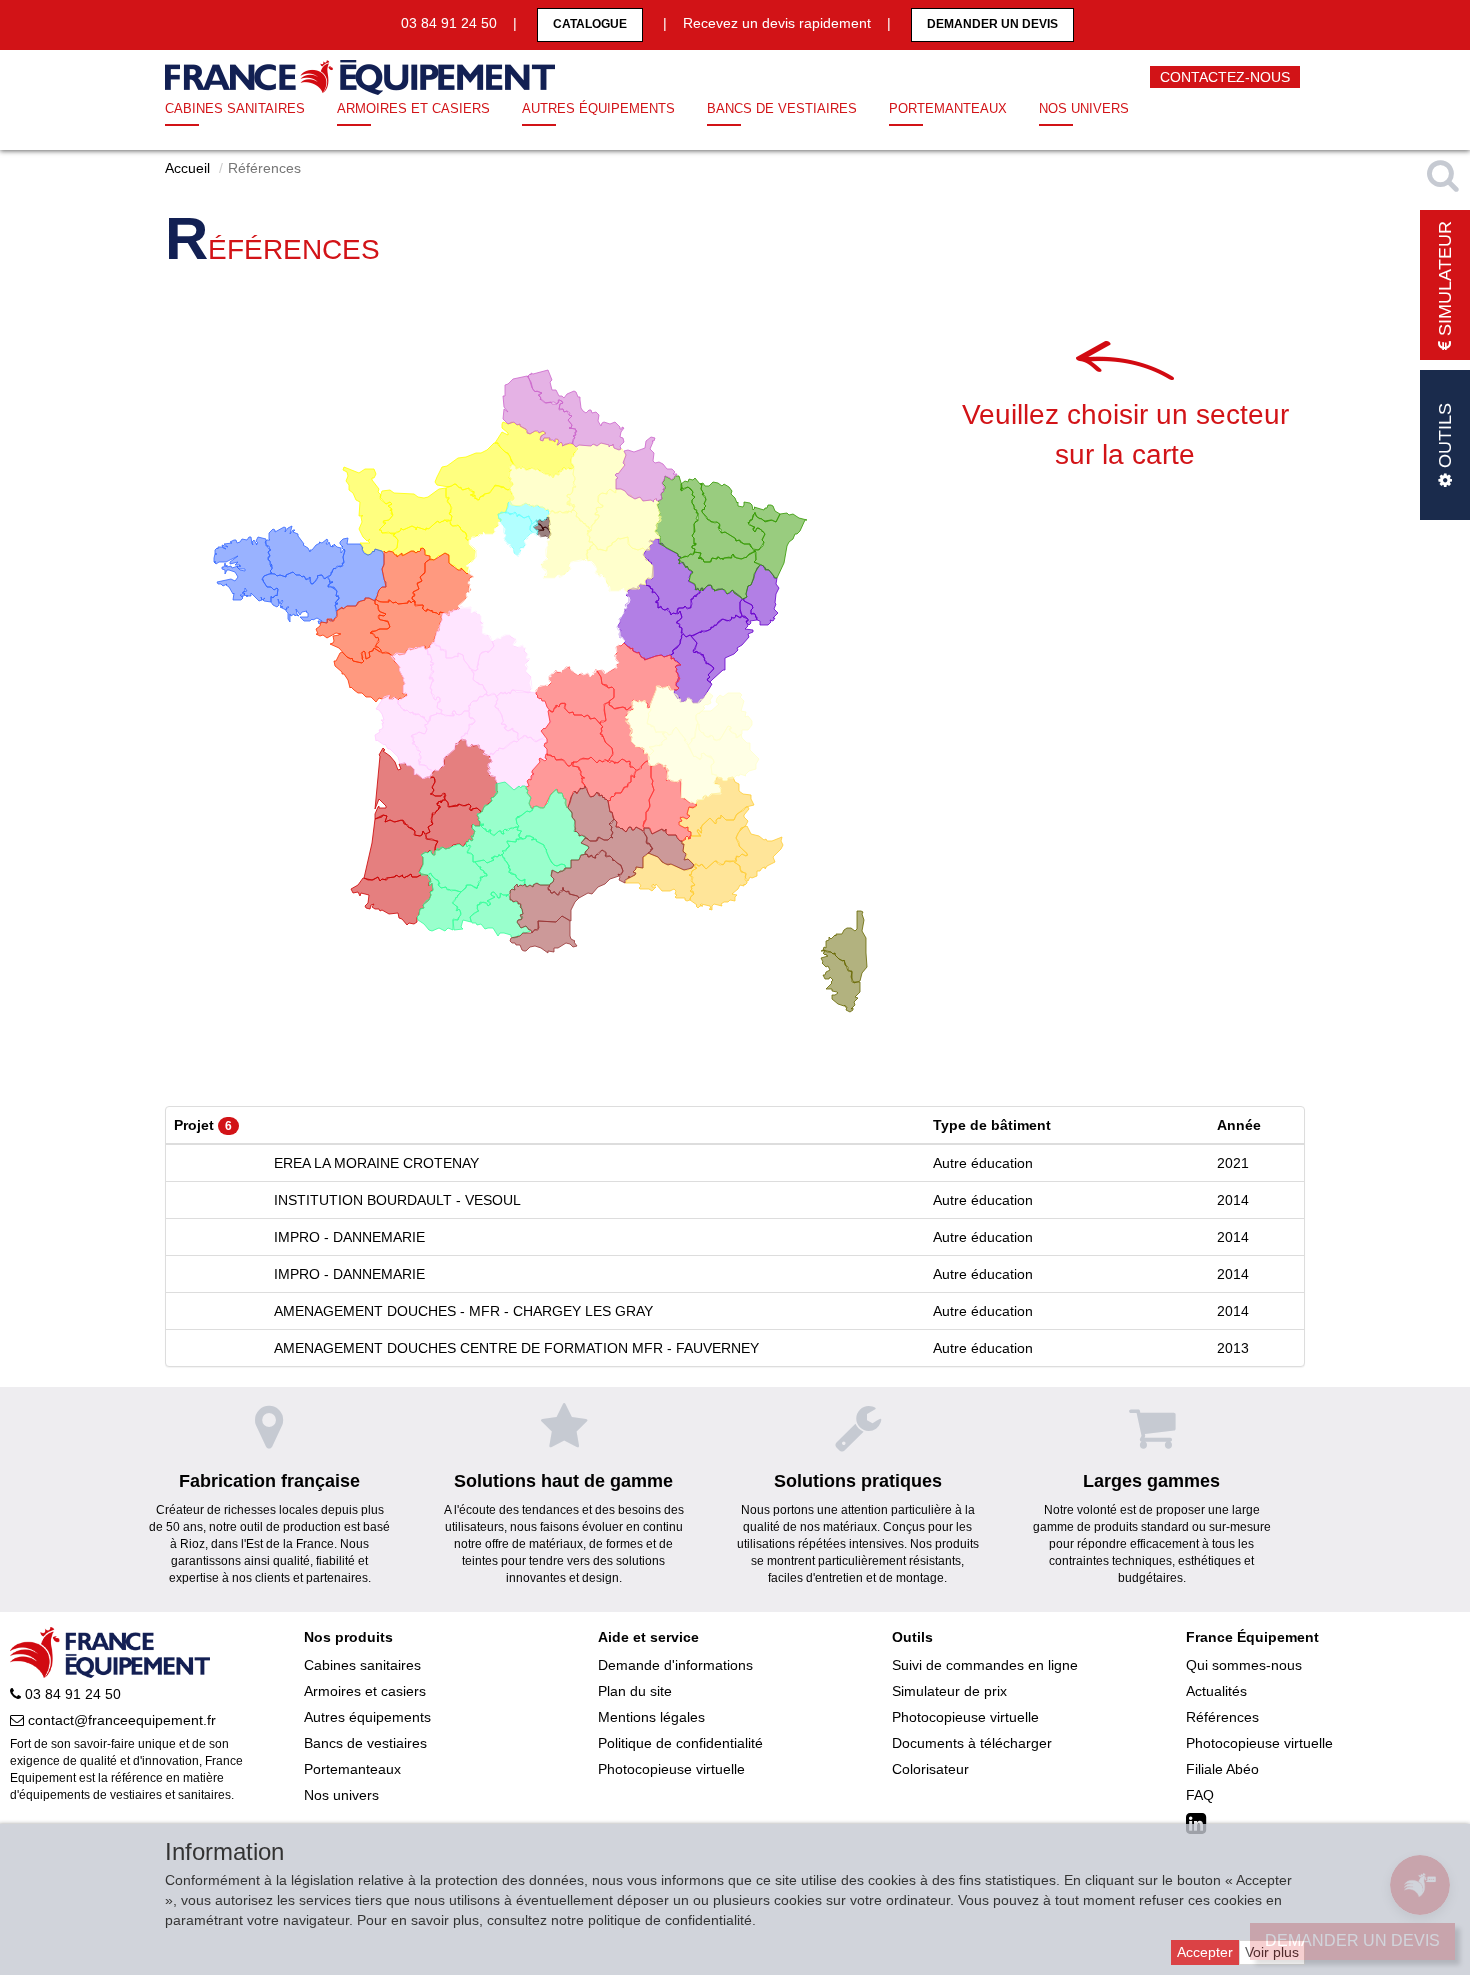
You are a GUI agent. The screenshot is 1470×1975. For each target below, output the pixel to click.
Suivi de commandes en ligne (985, 1665)
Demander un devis (992, 24)
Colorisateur (930, 1769)
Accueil (187, 168)
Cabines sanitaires (235, 108)
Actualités (1216, 1691)
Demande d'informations (675, 1665)
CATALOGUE (590, 24)
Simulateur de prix (949, 1691)
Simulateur (1445, 281)
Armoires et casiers (413, 108)
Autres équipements (598, 108)
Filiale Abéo (1222, 1769)
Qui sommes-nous (1244, 1665)
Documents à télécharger (972, 1743)
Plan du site (635, 1691)
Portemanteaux (948, 108)
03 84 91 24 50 (71, 1694)
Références (1222, 1717)
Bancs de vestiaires (782, 108)
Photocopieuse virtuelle (671, 1769)
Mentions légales (651, 1717)
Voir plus (1272, 1952)
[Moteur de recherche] (1445, 175)
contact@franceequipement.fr (120, 1720)
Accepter (1205, 1952)
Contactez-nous (1225, 77)
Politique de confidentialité (680, 1743)
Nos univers (1084, 108)
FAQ (1200, 1795)
